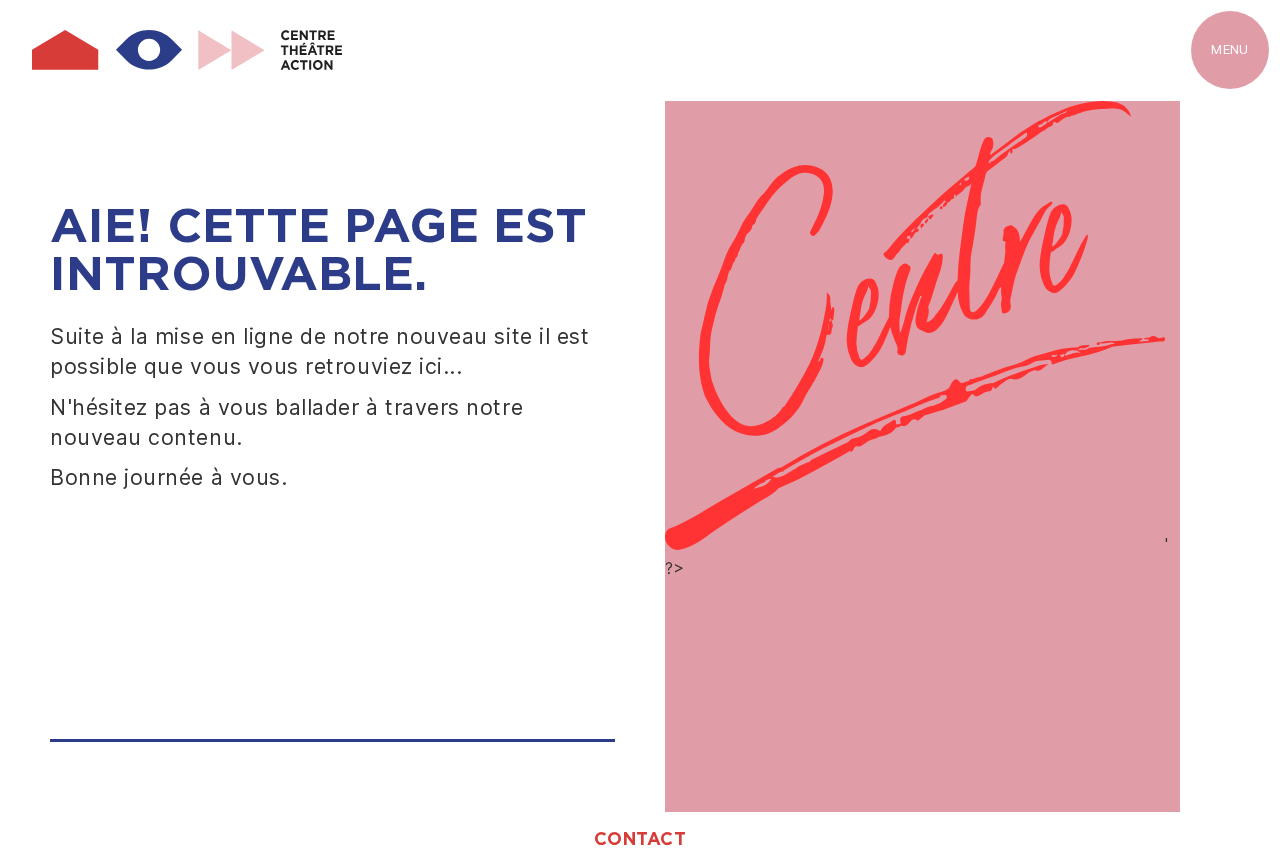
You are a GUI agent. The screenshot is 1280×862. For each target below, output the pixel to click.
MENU (1229, 49)
